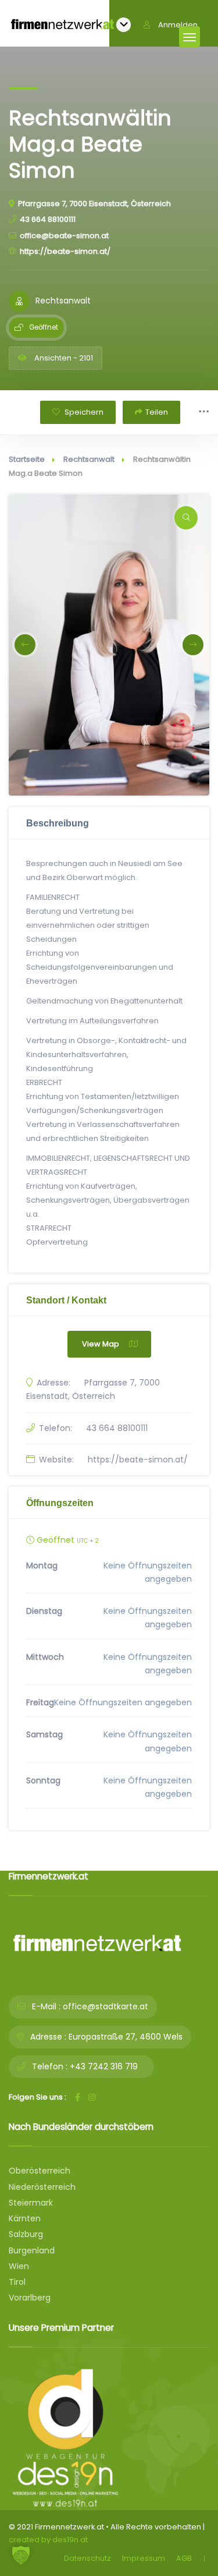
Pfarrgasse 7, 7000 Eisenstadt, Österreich (94, 204)
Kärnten (25, 2218)
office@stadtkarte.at (106, 2006)
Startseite (27, 459)
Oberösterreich (40, 2171)
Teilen (157, 412)
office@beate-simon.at (64, 236)
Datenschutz (87, 2558)
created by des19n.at (48, 2540)
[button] (25, 645)
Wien (19, 2266)
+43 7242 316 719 (104, 2066)
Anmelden (178, 25)
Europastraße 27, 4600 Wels (126, 2037)
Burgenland (32, 2250)
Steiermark (31, 2203)
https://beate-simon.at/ (65, 251)
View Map (101, 1344)
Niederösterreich (42, 2187)
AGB (184, 2558)
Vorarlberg (30, 2298)
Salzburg (26, 2234)
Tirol (17, 2282)
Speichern (83, 412)
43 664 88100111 (48, 219)
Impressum (144, 2558)
